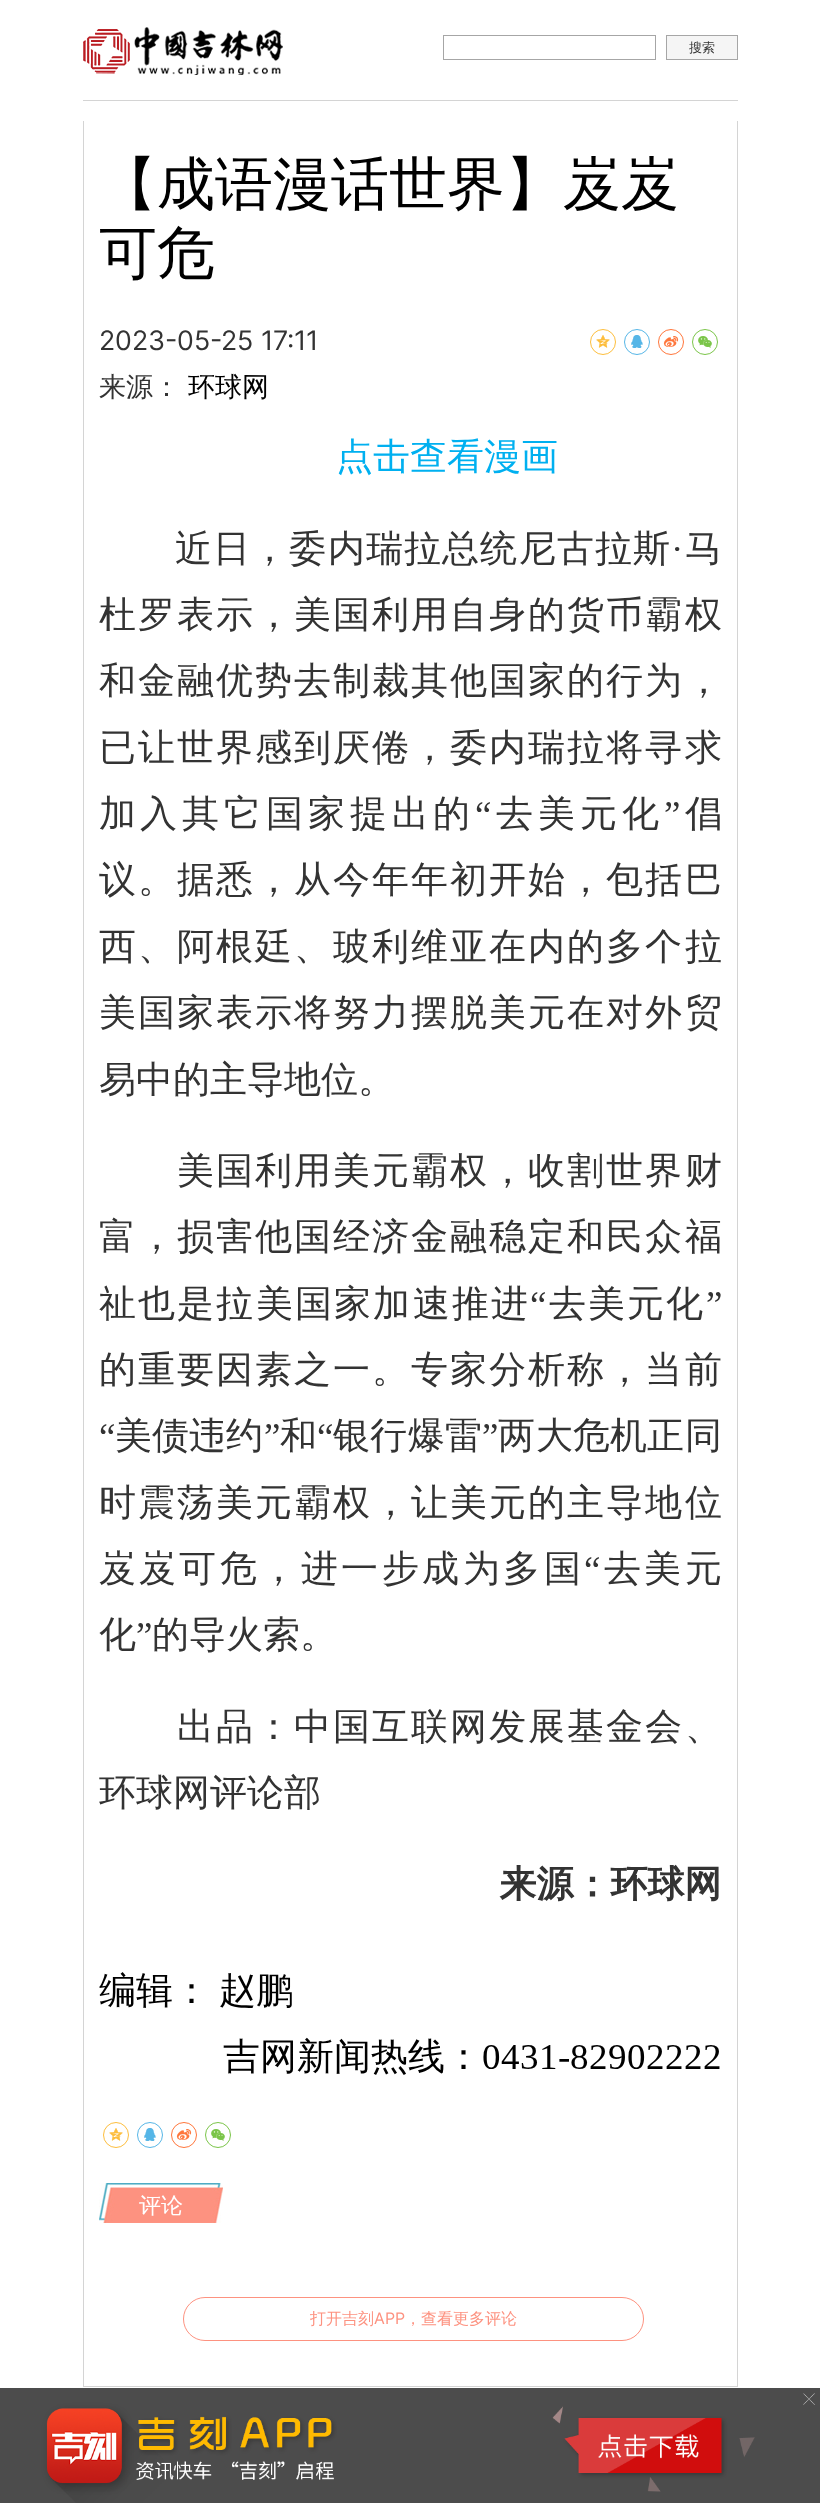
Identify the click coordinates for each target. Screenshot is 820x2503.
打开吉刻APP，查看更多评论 (413, 2318)
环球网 (228, 386)
